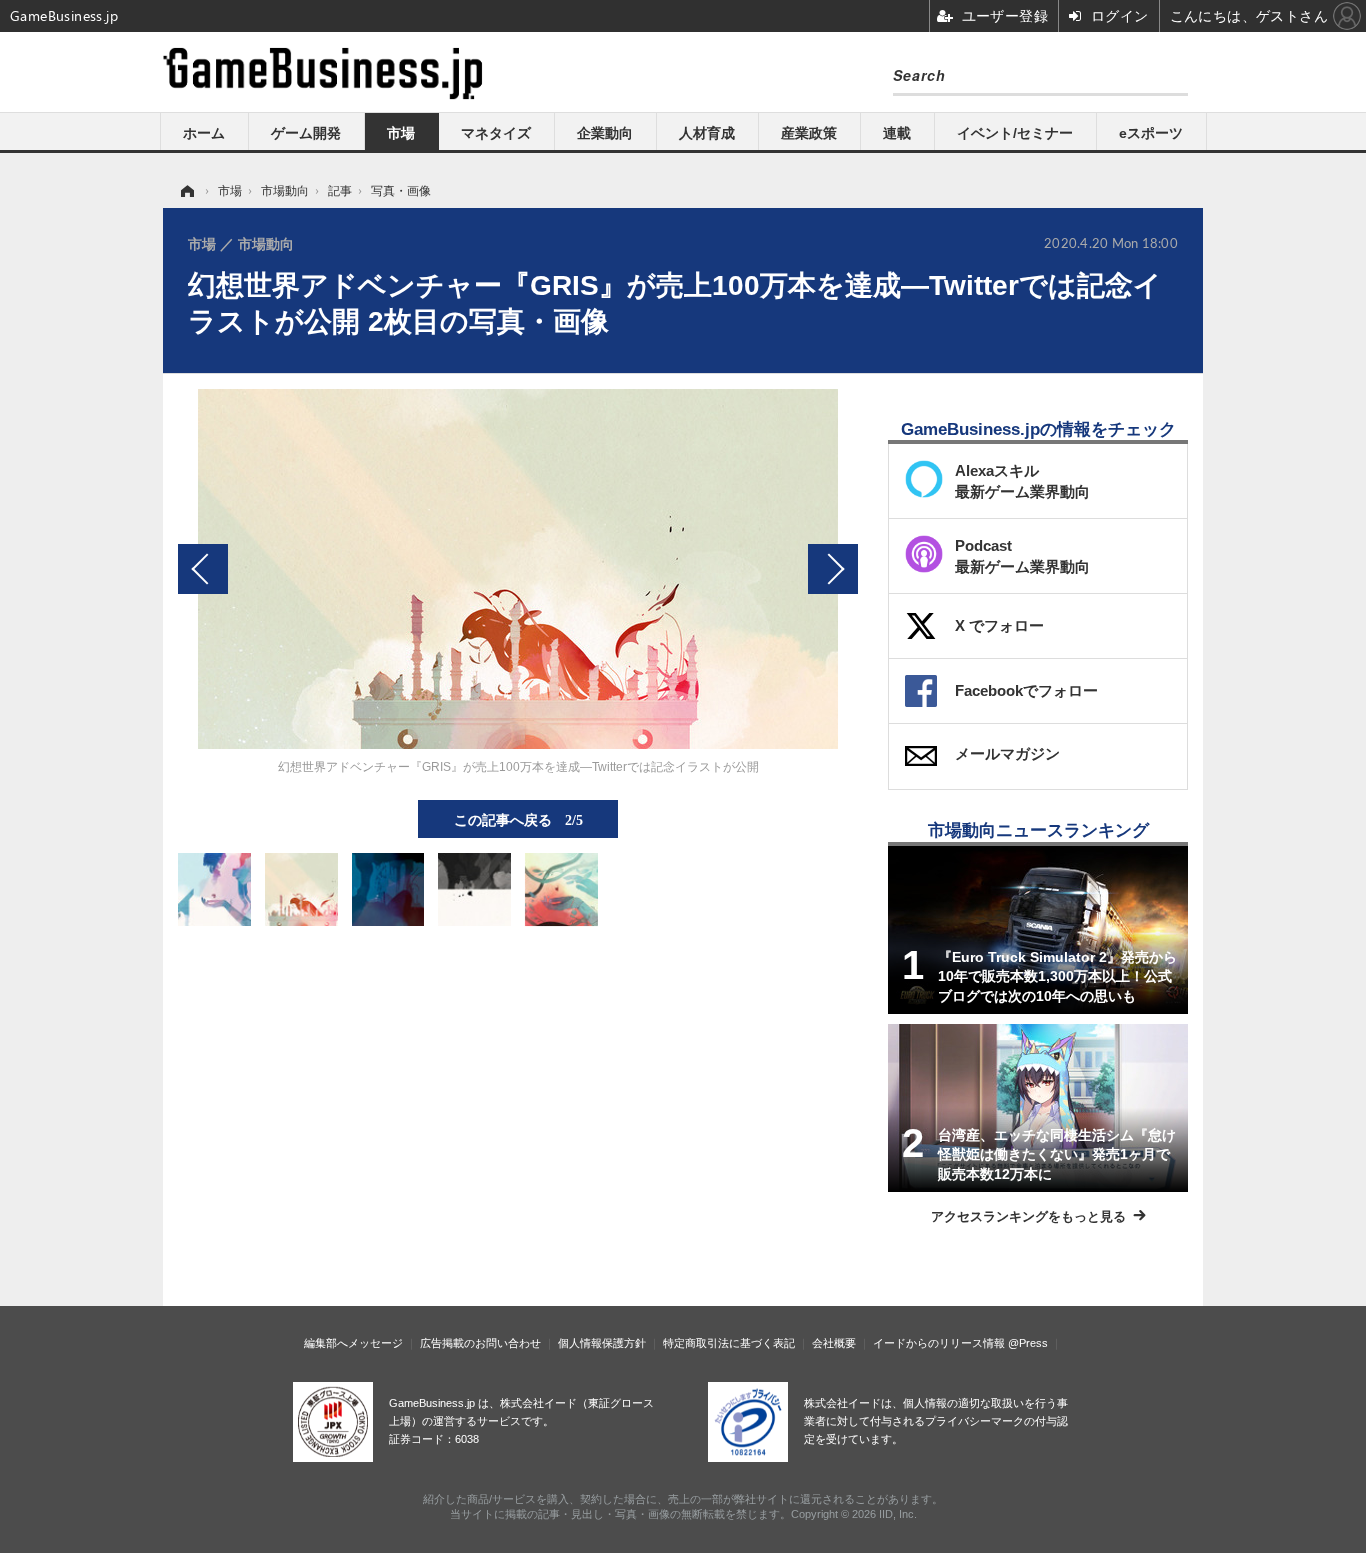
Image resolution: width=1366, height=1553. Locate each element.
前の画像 (203, 569)
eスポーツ (1151, 133)
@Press (1028, 1343)
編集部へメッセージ (353, 1343)
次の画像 (833, 569)
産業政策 (809, 133)
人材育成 (707, 133)
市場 (401, 133)
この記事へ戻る (518, 819)
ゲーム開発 (306, 133)
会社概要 (834, 1343)
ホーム (204, 133)
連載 (897, 133)
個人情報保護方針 (602, 1343)
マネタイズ (496, 133)
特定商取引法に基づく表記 (729, 1343)
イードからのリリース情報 (939, 1343)
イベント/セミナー (1015, 133)
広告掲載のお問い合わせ (480, 1343)
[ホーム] (186, 191)
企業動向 (605, 133)
